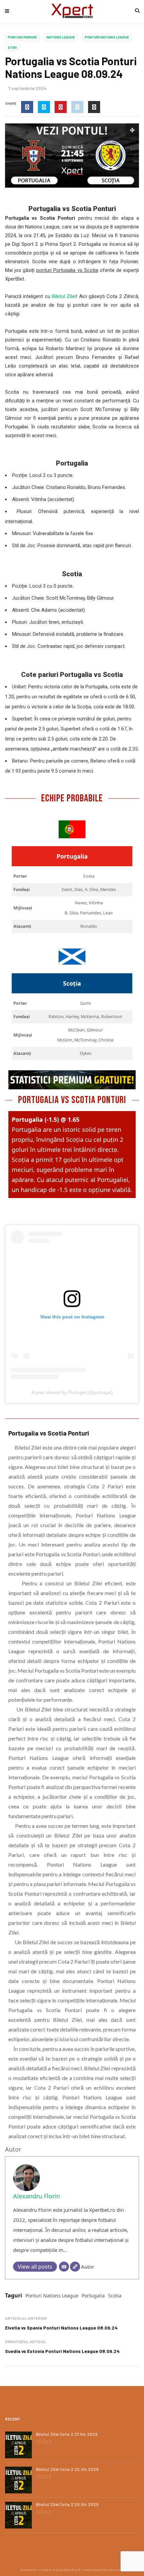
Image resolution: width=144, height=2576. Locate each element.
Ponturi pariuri (22, 37)
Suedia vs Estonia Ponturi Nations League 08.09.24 (62, 2351)
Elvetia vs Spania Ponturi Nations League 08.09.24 (61, 2328)
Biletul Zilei (64, 296)
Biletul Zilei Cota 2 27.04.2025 (67, 2434)
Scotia (115, 2296)
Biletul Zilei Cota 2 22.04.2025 (67, 2469)
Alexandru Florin (37, 2196)
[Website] (75, 2267)
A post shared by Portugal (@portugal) (72, 1392)
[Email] (64, 2267)
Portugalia (93, 2296)
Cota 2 (44, 2442)
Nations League (61, 37)
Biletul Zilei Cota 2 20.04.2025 (67, 2504)
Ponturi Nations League (107, 37)
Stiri (12, 47)
